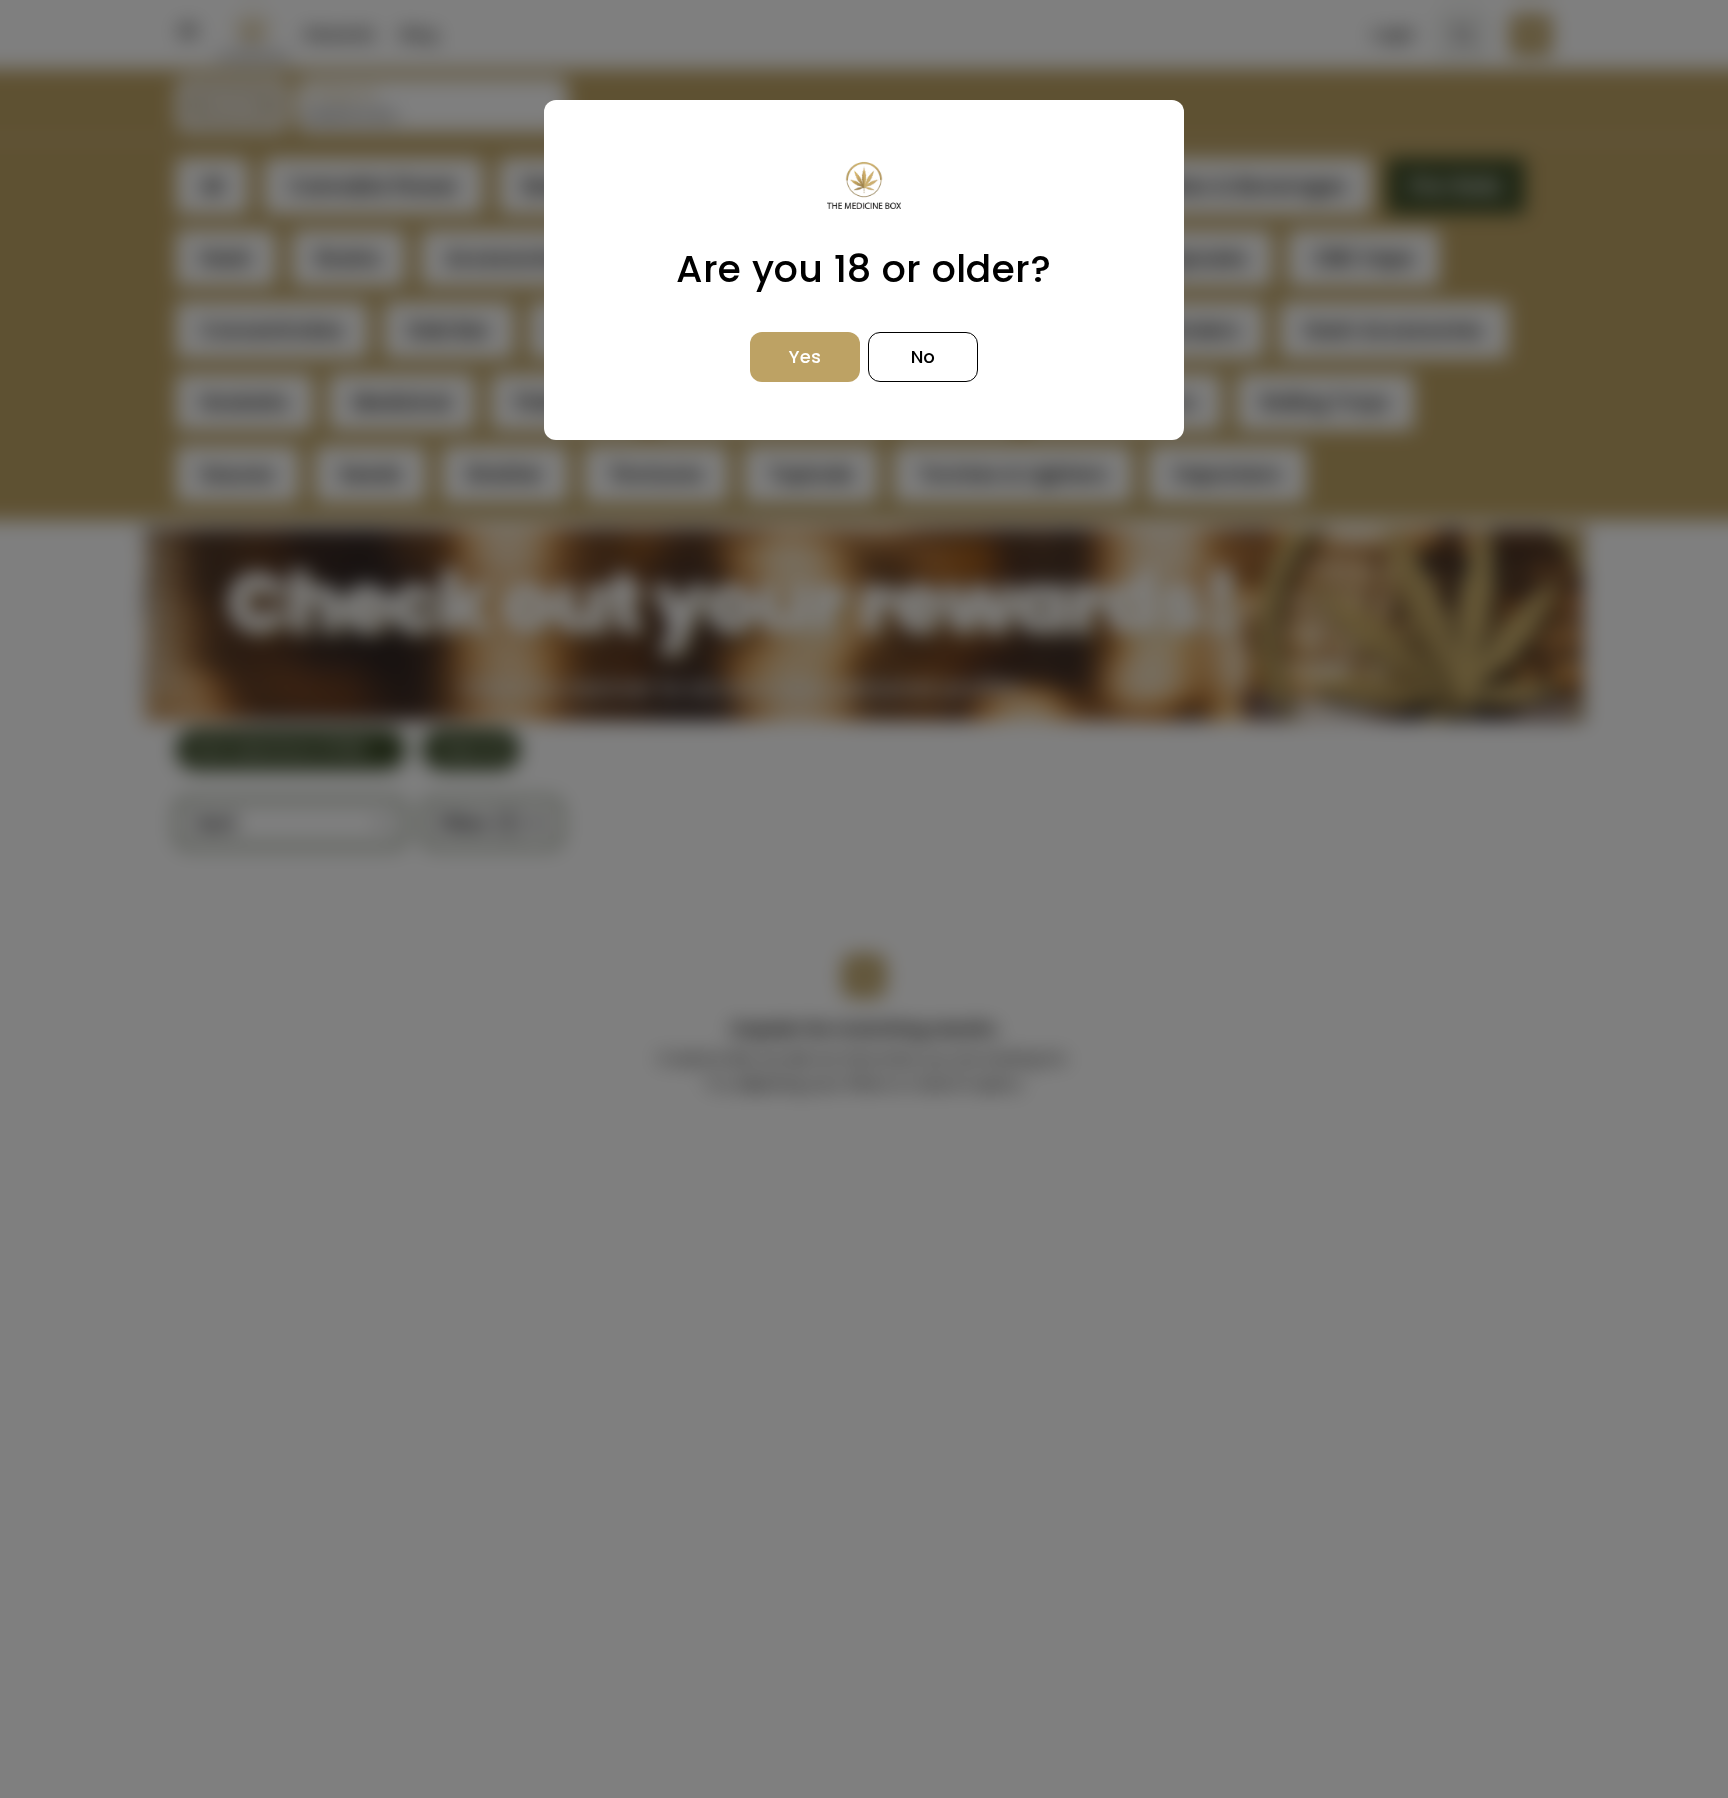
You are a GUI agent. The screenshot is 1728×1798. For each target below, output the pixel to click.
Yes (805, 356)
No (923, 356)
